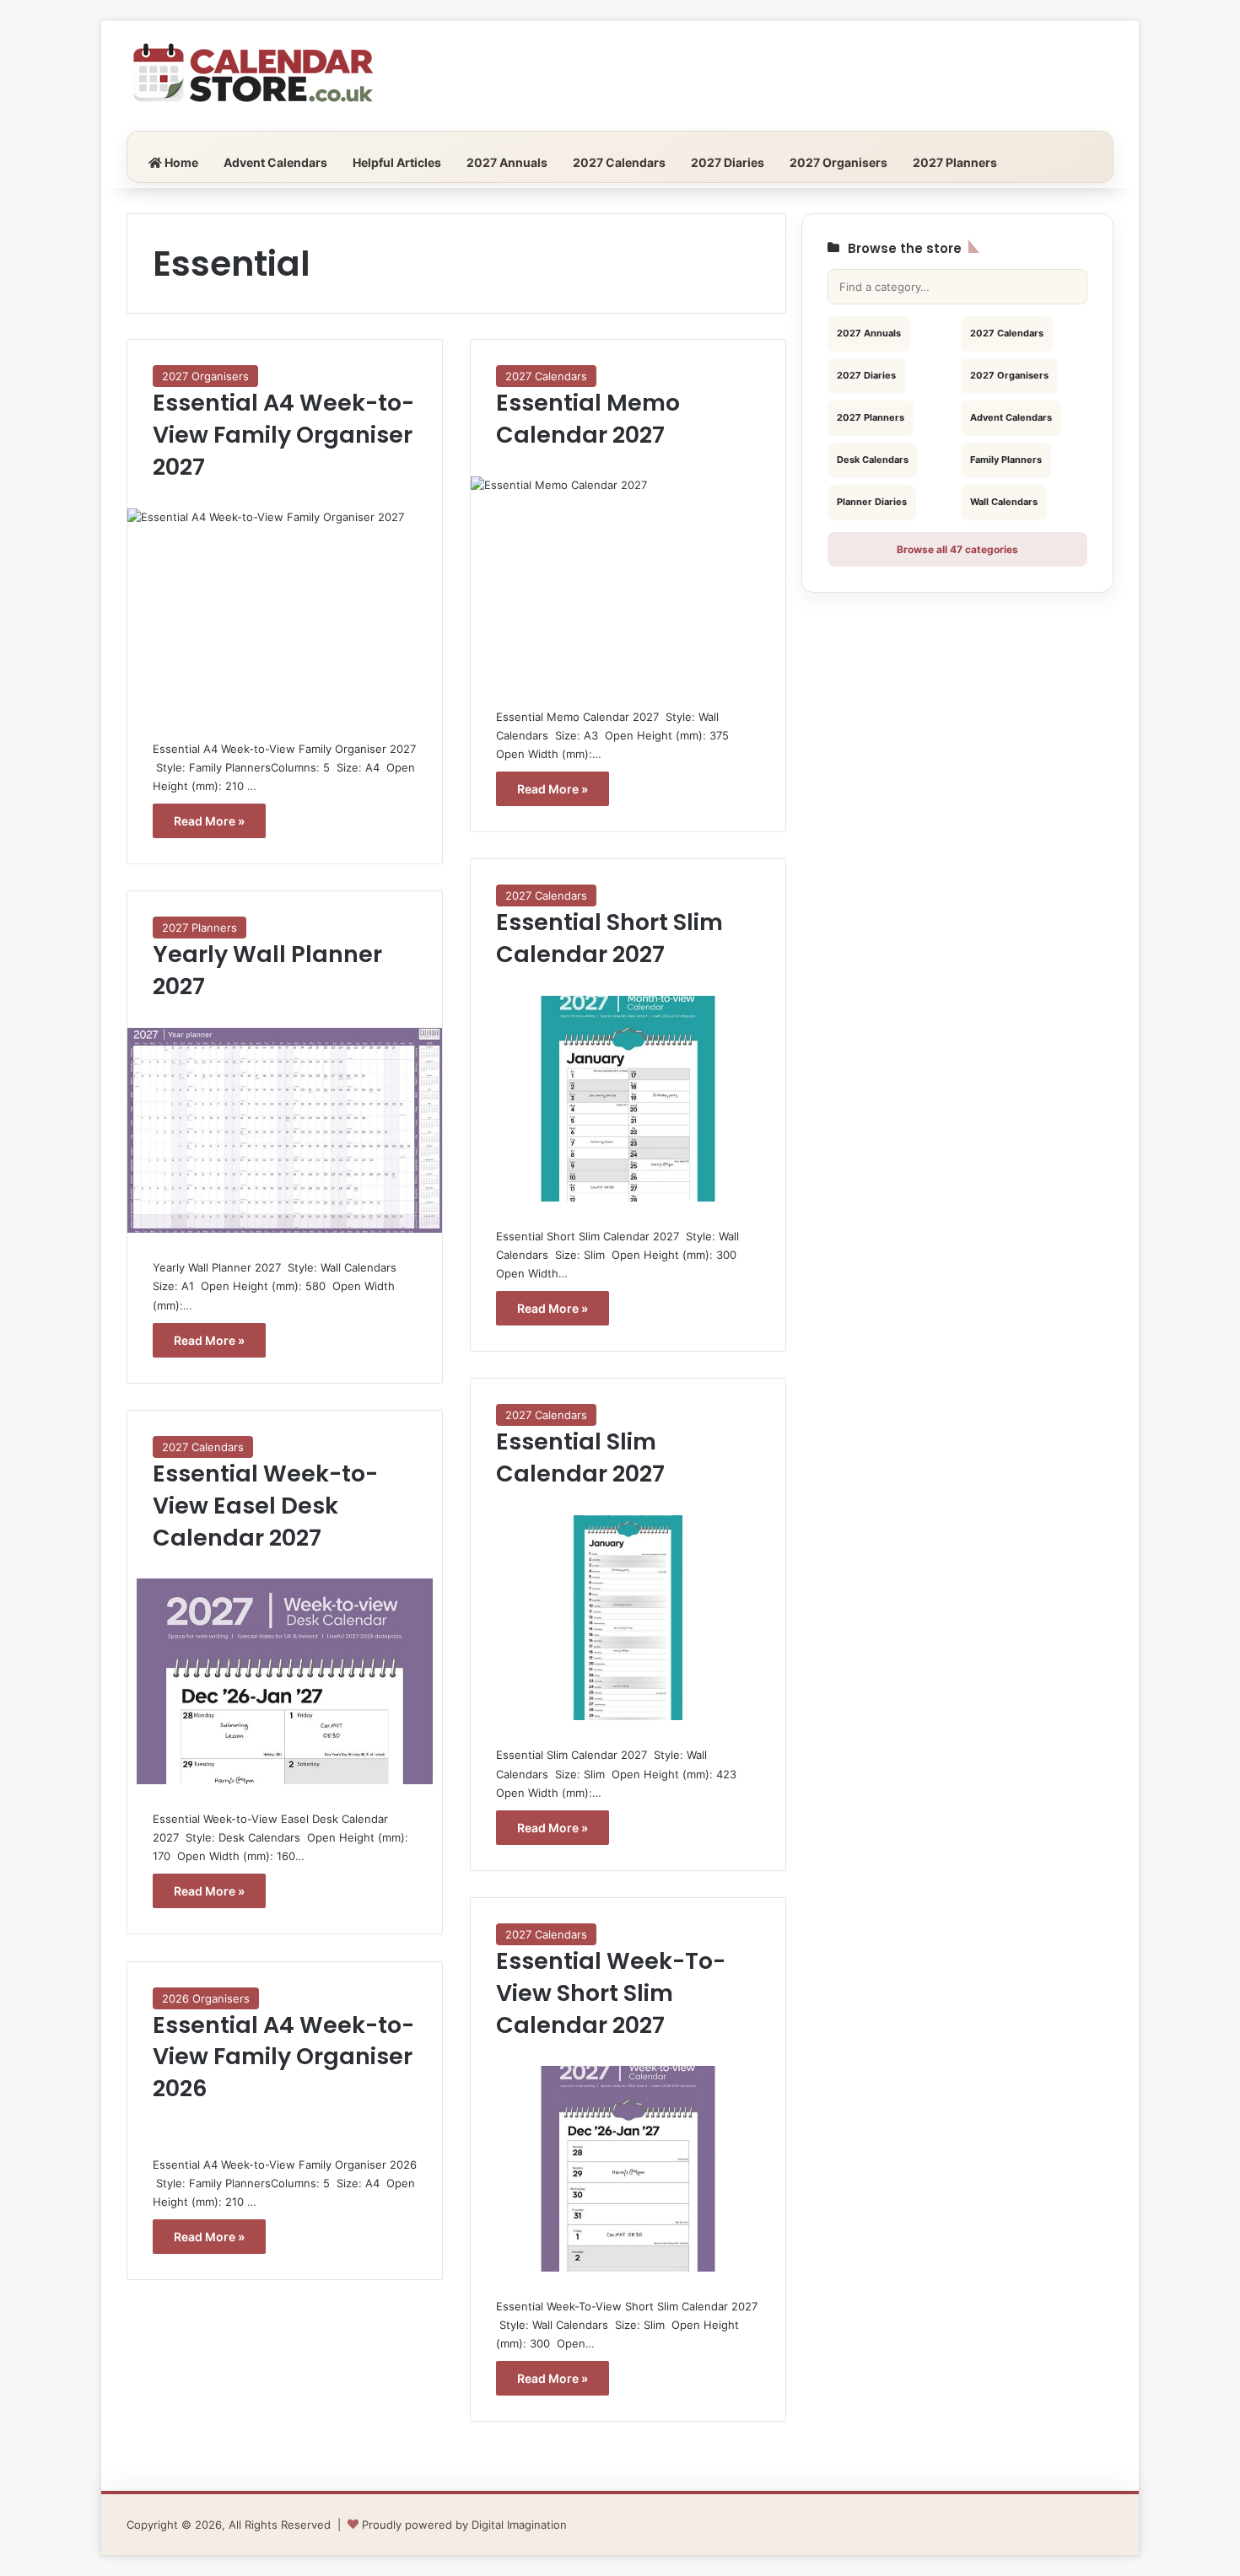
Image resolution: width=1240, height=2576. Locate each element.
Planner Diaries (872, 502)
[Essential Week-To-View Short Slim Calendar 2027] (628, 2169)
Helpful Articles (397, 162)
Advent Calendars (275, 162)
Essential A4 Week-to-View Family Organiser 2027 (283, 435)
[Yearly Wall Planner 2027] (285, 1131)
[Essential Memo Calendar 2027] (628, 579)
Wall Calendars (1004, 502)
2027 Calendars (619, 162)
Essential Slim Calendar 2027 (580, 1457)
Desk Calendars (873, 460)
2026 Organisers (206, 1998)
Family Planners (1006, 460)
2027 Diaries (728, 162)
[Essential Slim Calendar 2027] (628, 1618)
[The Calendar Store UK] (253, 76)
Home (180, 162)
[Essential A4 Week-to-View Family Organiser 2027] (285, 611)
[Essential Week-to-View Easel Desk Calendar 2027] (285, 1681)
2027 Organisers (838, 162)
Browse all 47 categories (957, 549)
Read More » (209, 821)
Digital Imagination (519, 2525)
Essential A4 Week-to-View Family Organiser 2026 (283, 2057)
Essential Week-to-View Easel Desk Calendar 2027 (265, 1506)
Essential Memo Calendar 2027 (588, 419)
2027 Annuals (507, 162)
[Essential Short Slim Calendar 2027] (628, 1099)
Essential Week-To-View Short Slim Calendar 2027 (611, 1993)
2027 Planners (955, 162)
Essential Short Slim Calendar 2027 (609, 938)
